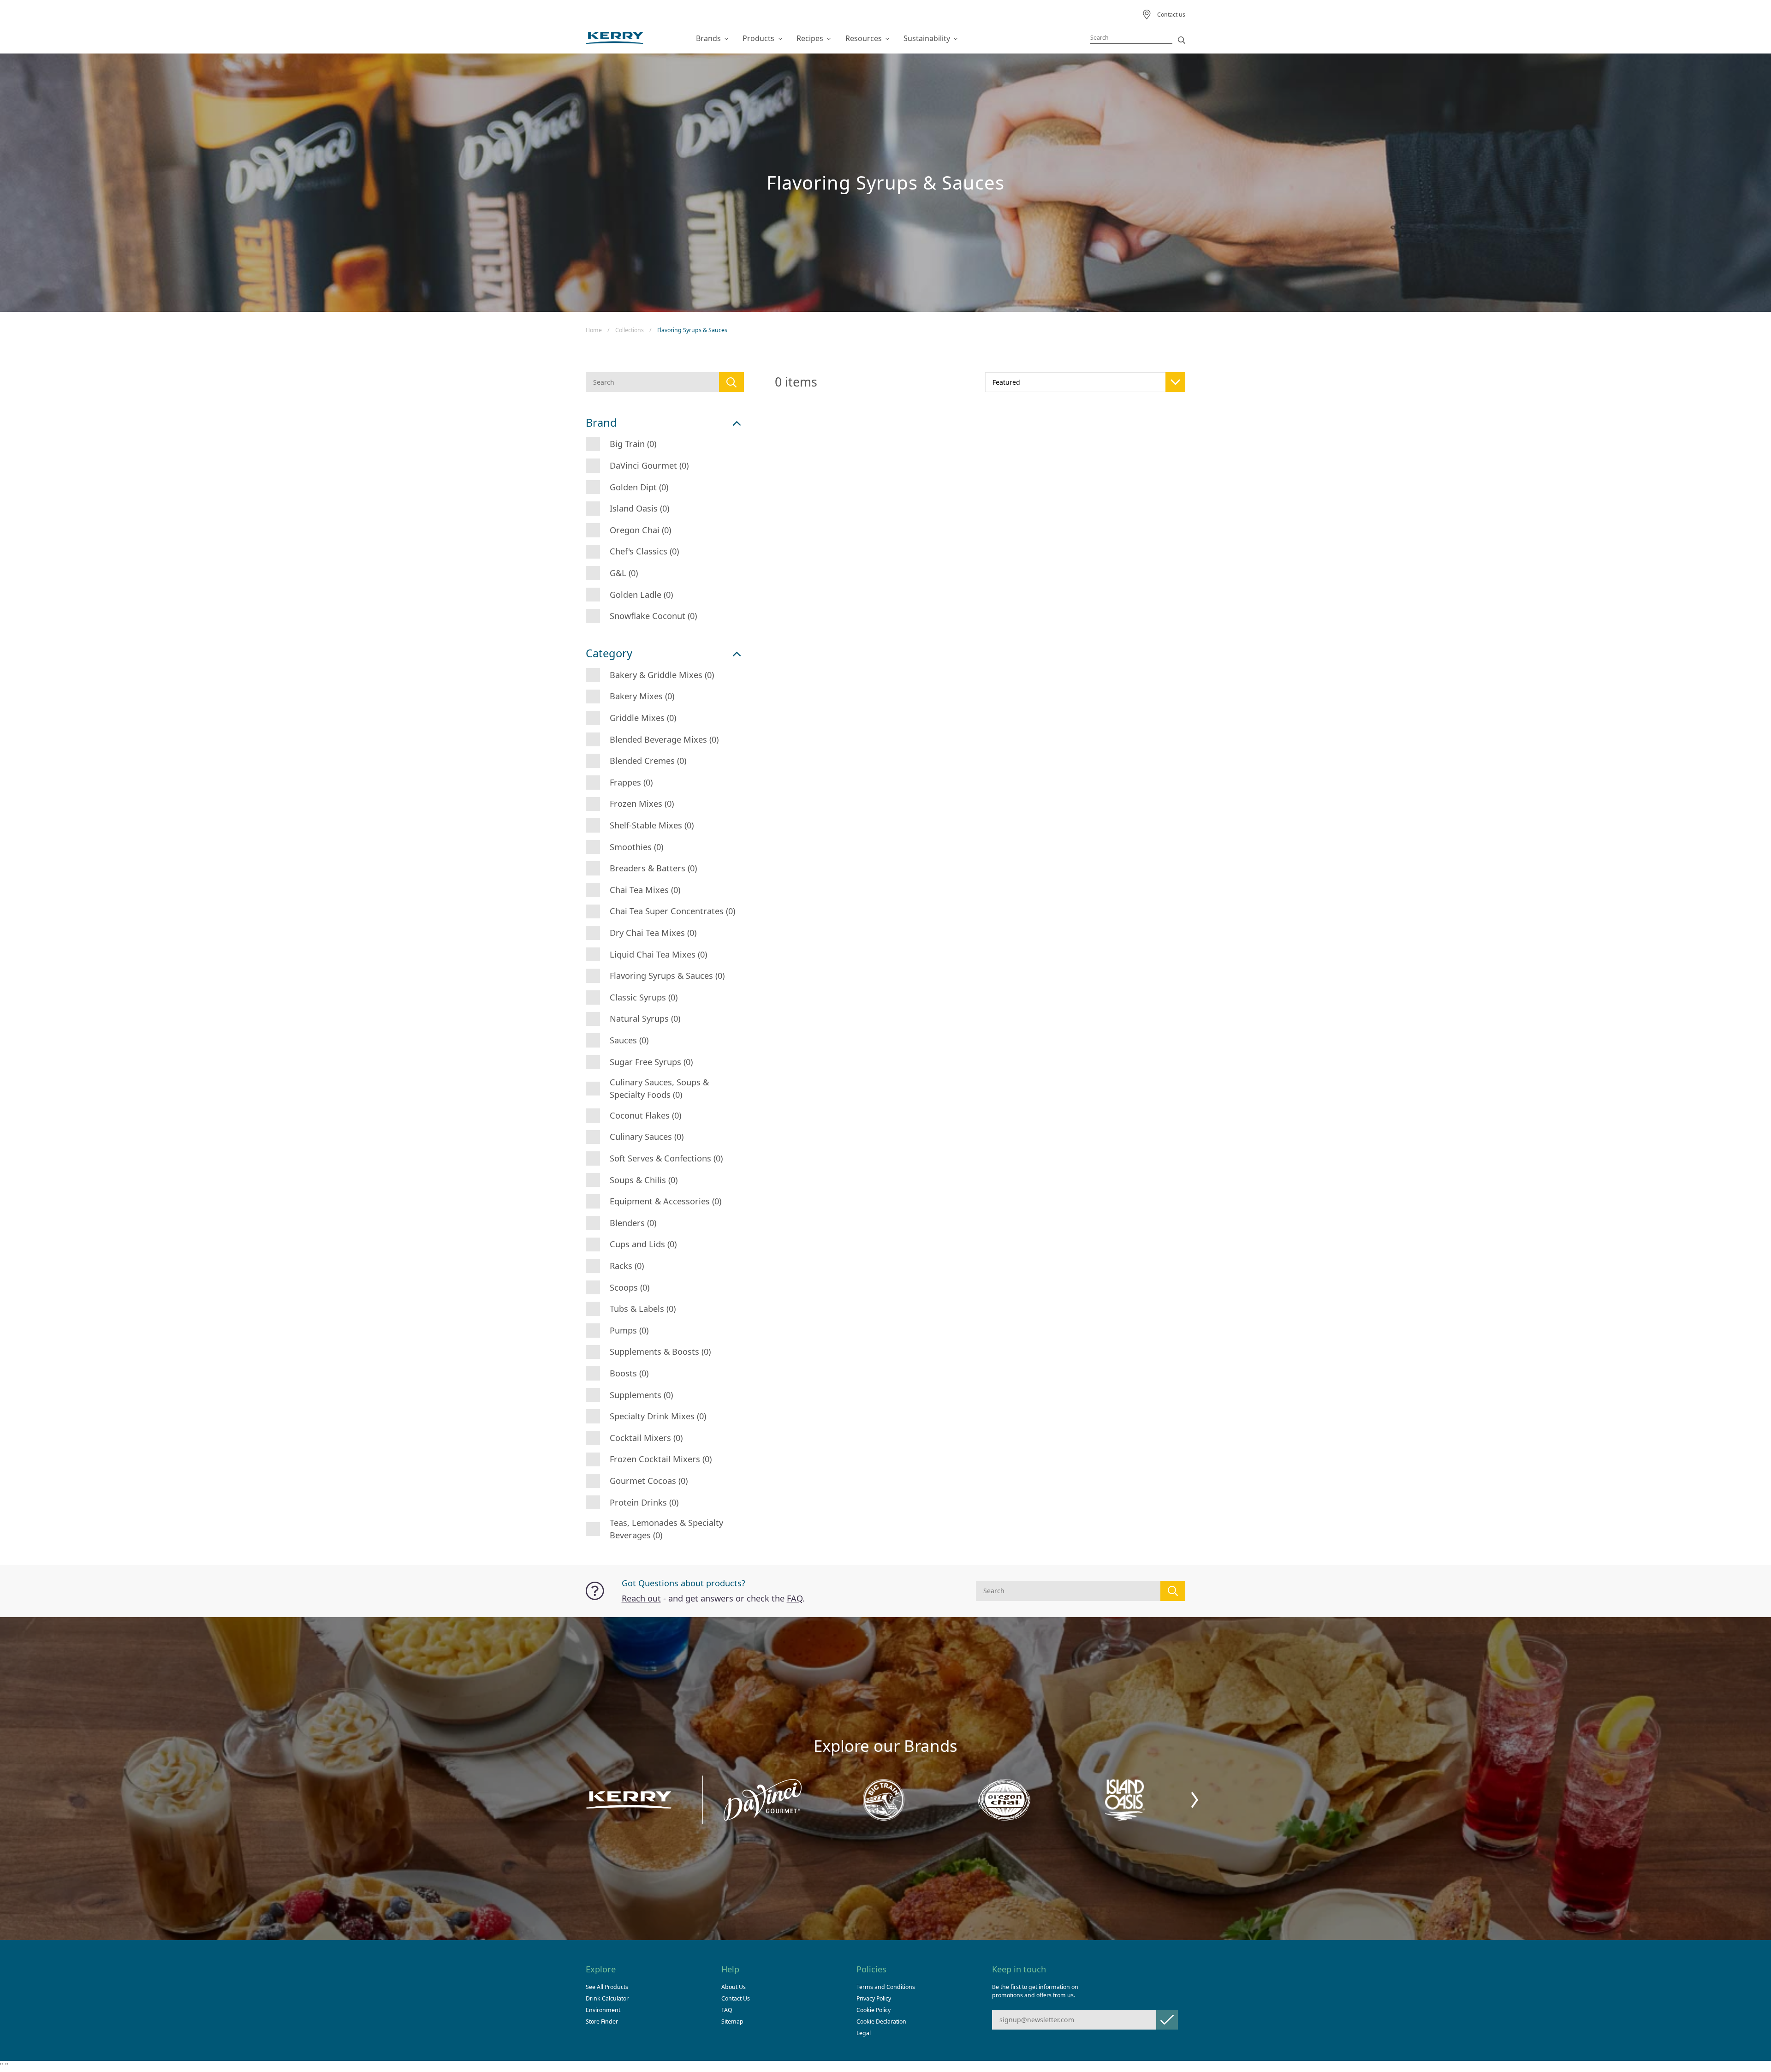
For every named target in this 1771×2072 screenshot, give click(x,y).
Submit (1167, 2020)
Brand (601, 423)
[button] (1195, 1800)
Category (609, 653)
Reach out (641, 1598)
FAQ (795, 1598)
